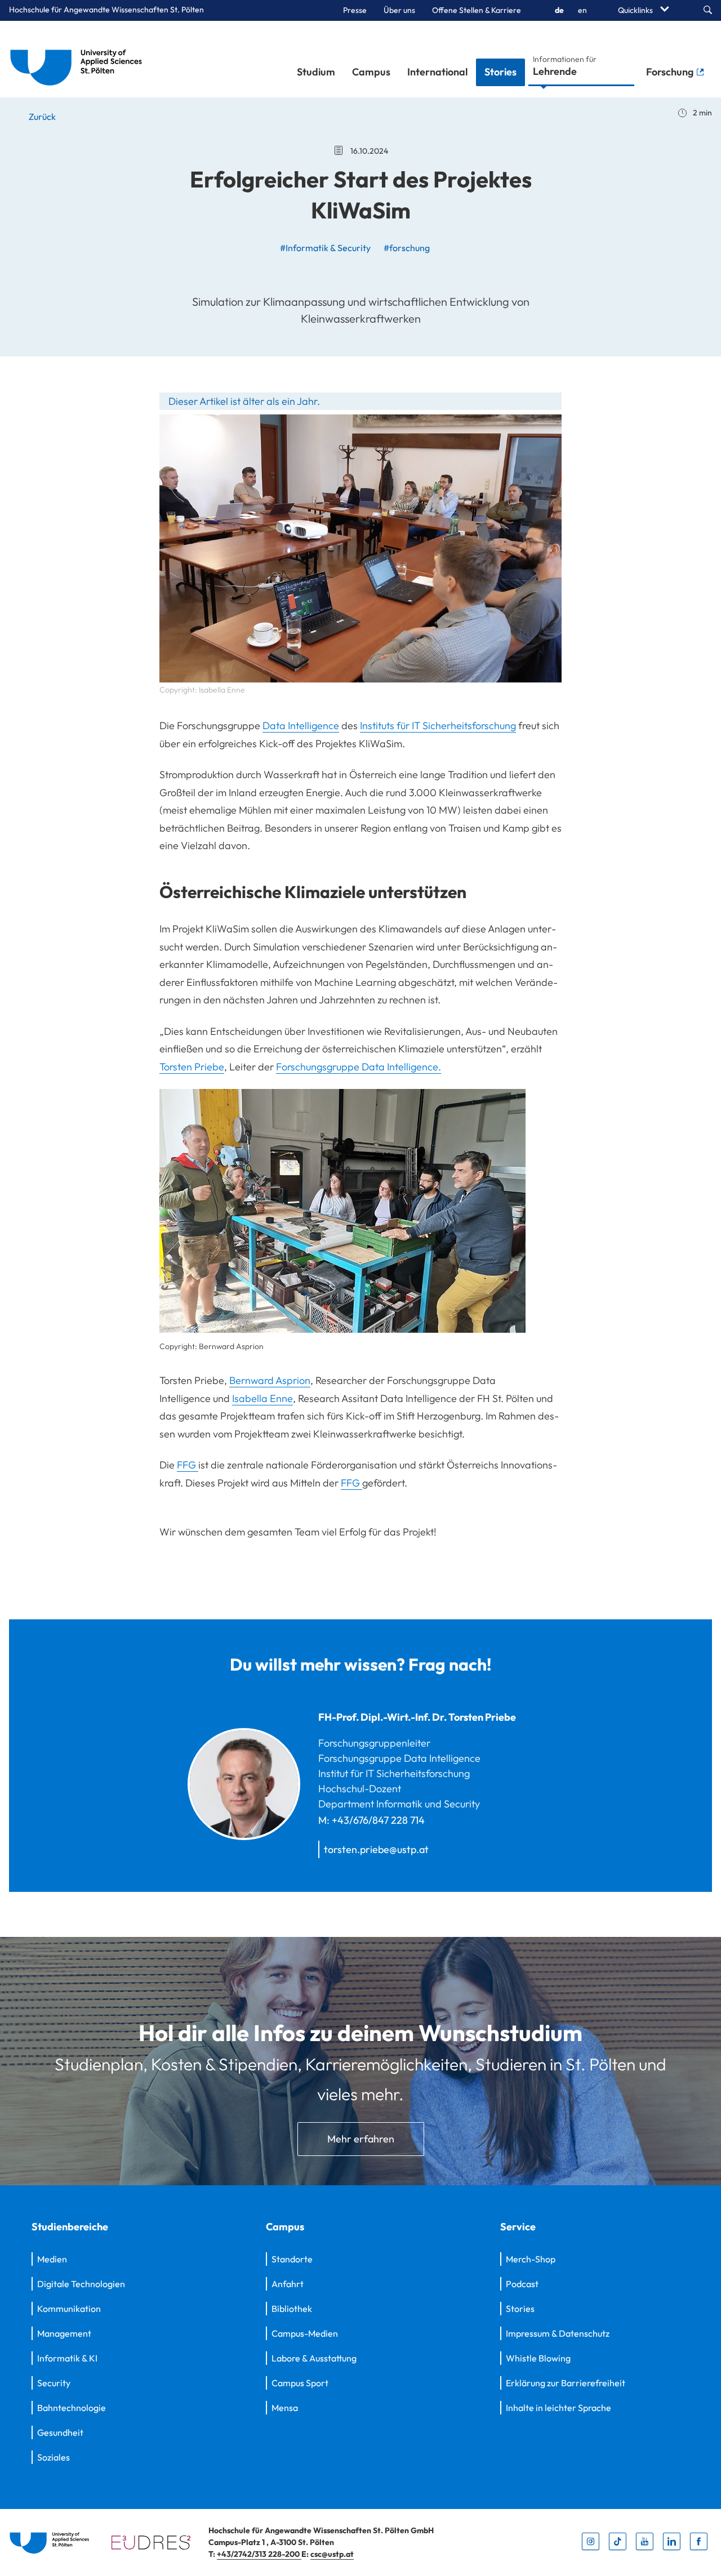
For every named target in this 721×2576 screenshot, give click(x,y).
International (437, 72)
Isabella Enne (262, 1398)
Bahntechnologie (72, 2408)
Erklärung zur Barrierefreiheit (566, 2383)
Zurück (41, 117)
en (582, 10)
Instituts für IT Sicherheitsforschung (438, 726)
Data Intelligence (301, 726)
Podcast (522, 2284)
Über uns (399, 10)
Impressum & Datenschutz (558, 2333)
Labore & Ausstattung (314, 2358)
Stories (500, 72)
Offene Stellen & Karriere (477, 10)
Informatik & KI (67, 2358)
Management (64, 2333)
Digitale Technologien (81, 2284)
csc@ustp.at (332, 2554)
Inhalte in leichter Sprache (558, 2408)
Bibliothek (292, 2309)
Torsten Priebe (192, 1067)
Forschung (671, 72)
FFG (188, 1465)
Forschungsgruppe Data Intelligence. (359, 1067)
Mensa (285, 2408)
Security (54, 2383)
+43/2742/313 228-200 (259, 2554)
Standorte (292, 2259)
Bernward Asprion (270, 1380)
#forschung (407, 248)
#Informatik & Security (325, 248)
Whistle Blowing (538, 2358)
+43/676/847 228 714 (378, 1820)
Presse (355, 10)
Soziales (54, 2457)
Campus (371, 72)
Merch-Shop (531, 2259)
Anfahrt (288, 2284)
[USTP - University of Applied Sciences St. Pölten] (79, 59)
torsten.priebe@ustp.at (376, 1849)
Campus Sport (300, 2383)
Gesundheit (60, 2432)
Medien (52, 2259)
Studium (316, 72)
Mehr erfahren (361, 2139)
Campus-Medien (305, 2333)
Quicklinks (636, 10)
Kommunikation (69, 2309)
